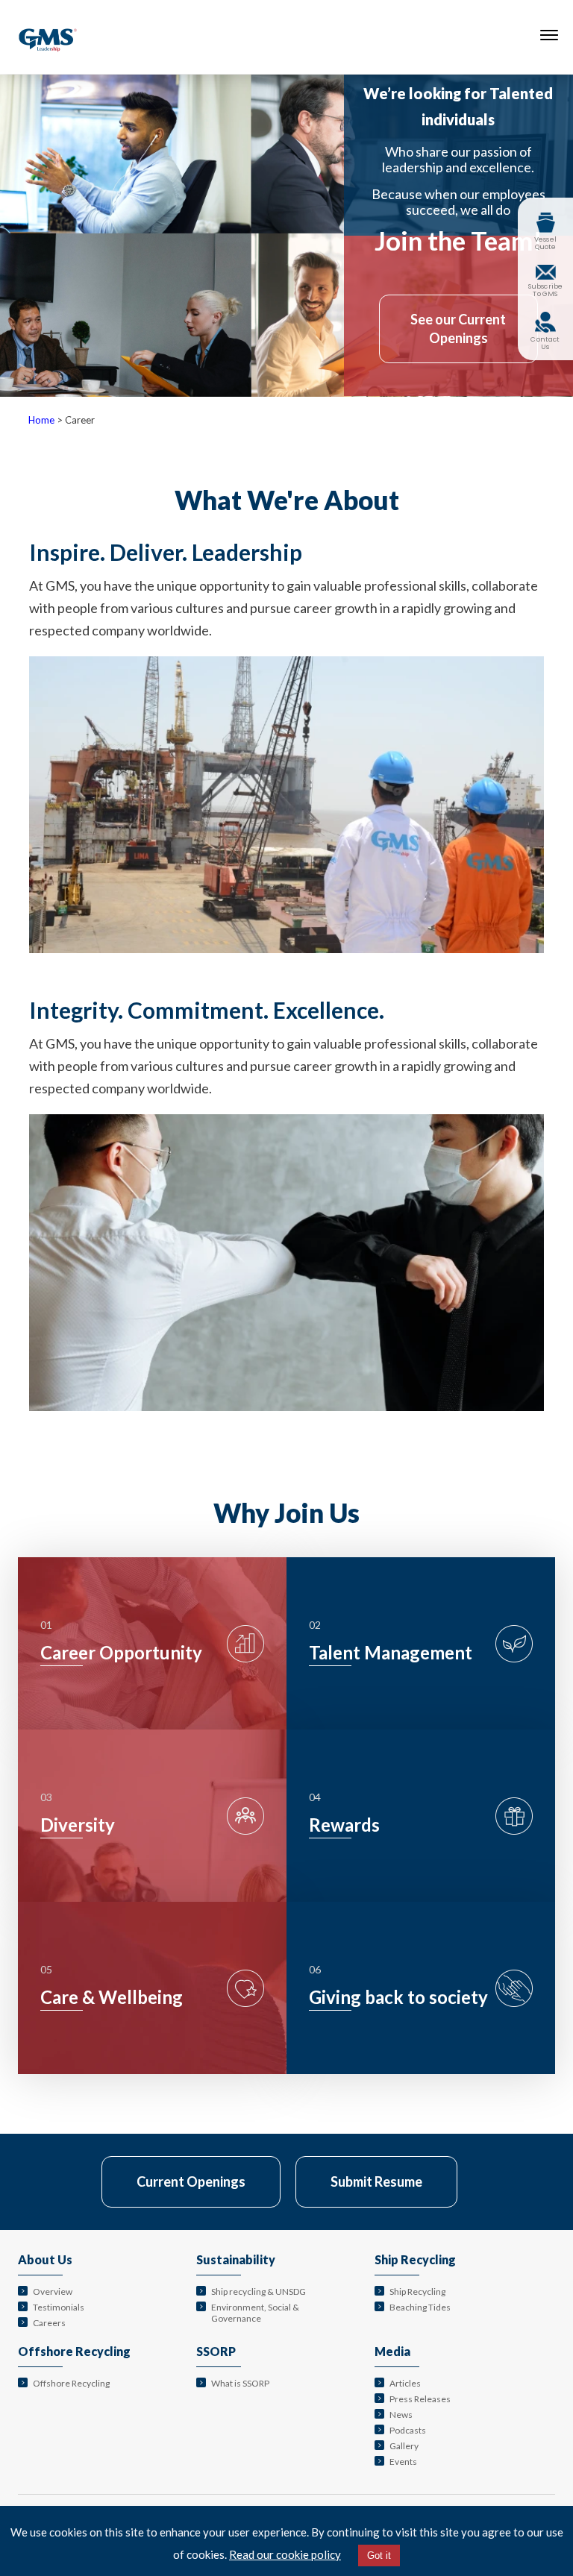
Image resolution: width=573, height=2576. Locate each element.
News (401, 2415)
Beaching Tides (420, 2307)
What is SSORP (240, 2383)
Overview (53, 2291)
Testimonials (59, 2307)
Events (403, 2462)
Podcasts (408, 2430)
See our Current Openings (458, 329)
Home (41, 420)
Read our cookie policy (285, 2554)
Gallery (404, 2446)
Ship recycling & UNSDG (259, 2291)
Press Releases (420, 2399)
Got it (379, 2555)
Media (392, 2351)
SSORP (216, 2351)
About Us (45, 2259)
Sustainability (236, 2259)
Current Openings (191, 2181)
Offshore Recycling (74, 2351)
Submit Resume (376, 2181)
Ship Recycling (415, 2259)
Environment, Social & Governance (255, 2313)
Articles (405, 2383)
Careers (49, 2323)
